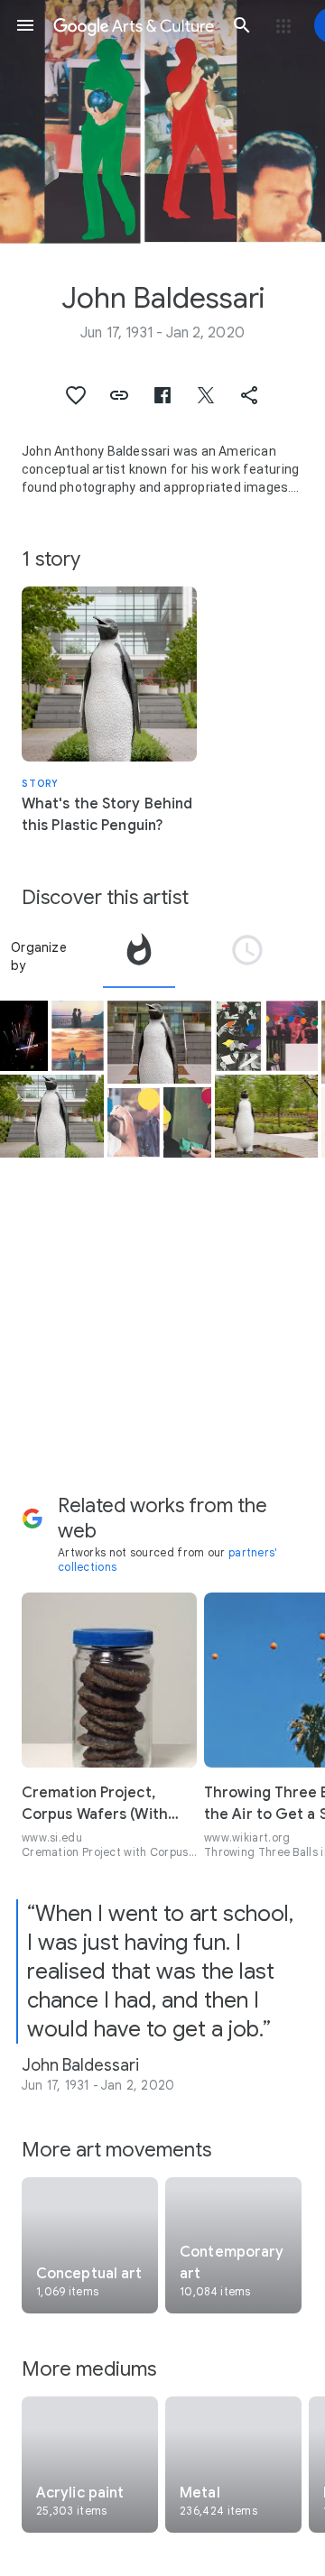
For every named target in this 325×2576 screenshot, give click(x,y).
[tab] (139, 956)
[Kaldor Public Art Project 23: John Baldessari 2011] (24, 1036)
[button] (25, 25)
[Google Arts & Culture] (134, 25)
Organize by (39, 956)
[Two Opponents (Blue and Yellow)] (134, 1122)
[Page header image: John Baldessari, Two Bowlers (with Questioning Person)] (162, 122)
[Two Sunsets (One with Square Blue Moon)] (78, 1036)
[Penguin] (52, 1116)
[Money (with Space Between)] (187, 1122)
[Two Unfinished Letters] (239, 1036)
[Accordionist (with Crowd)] (292, 1036)
